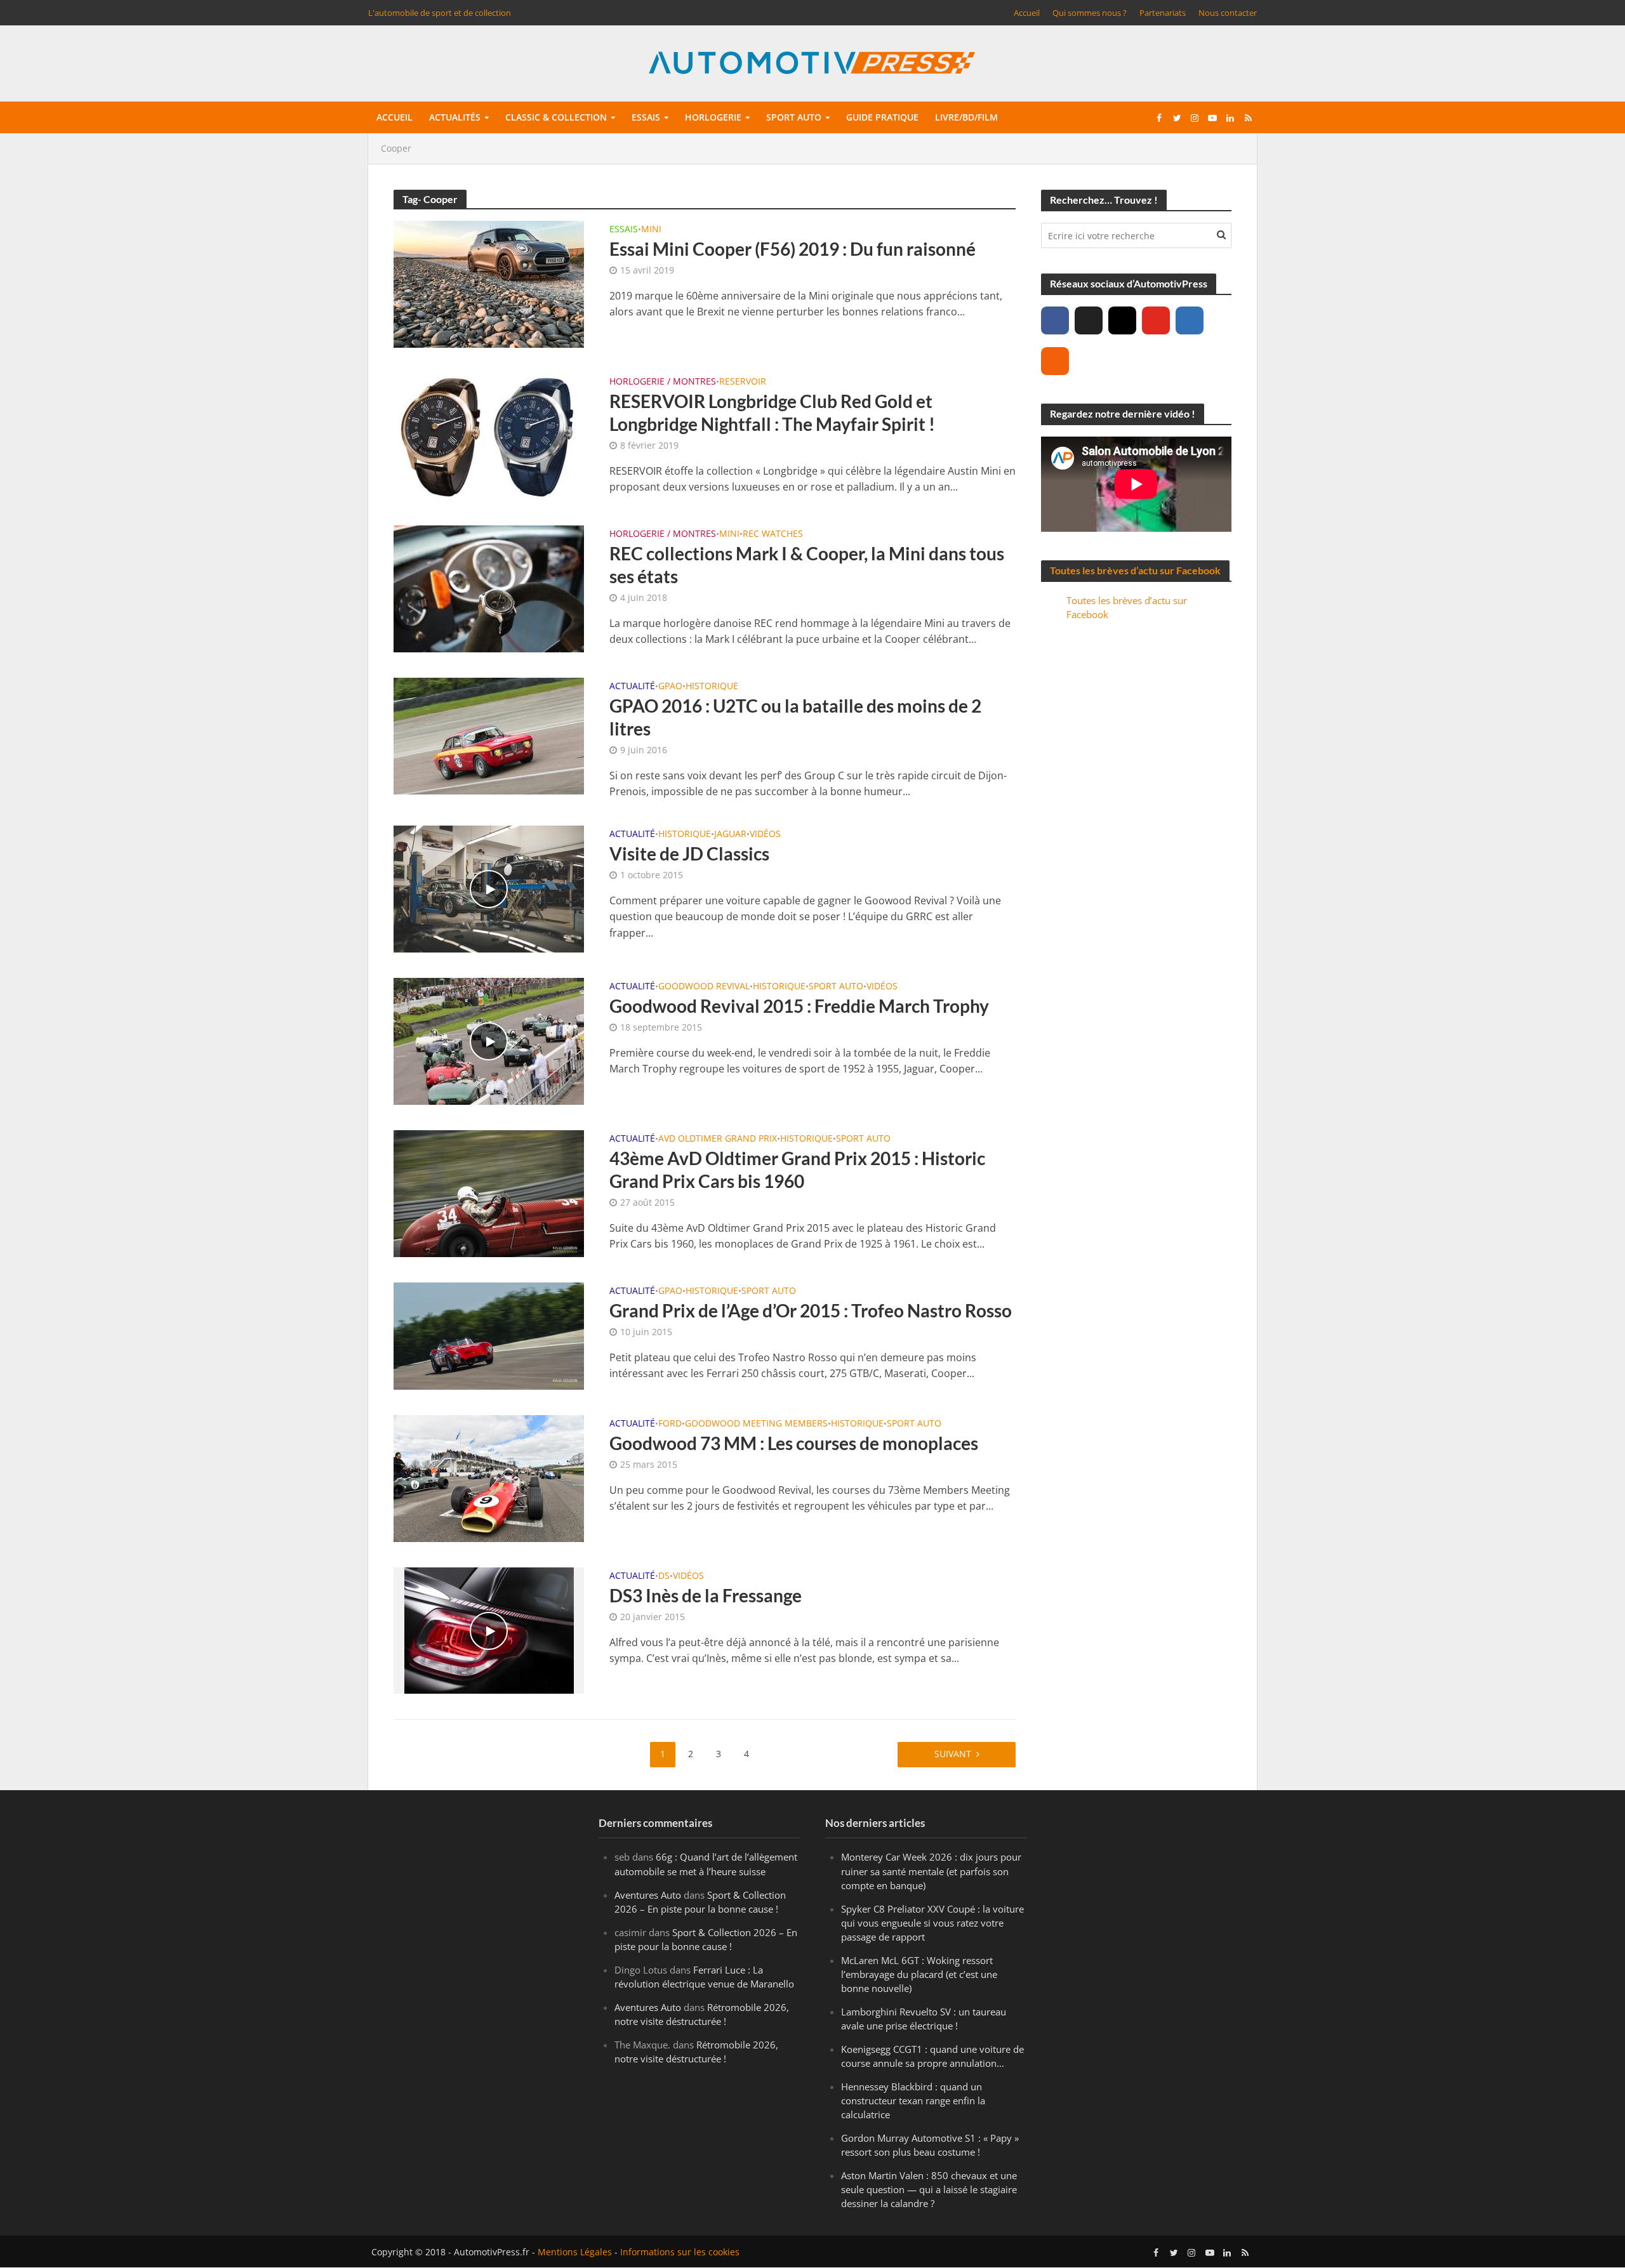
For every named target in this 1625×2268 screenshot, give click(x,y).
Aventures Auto (648, 1895)
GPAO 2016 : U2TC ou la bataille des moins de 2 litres (795, 717)
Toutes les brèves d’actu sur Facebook (1135, 570)
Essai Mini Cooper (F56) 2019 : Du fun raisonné (793, 249)
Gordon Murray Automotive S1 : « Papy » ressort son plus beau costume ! (930, 2146)
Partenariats (1163, 13)
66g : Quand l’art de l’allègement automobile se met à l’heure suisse (706, 1864)
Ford (670, 1424)
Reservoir (743, 382)
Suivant (953, 1754)
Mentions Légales (575, 2252)
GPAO (670, 687)
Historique (712, 687)
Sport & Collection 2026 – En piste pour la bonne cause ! (700, 1902)
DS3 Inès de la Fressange (706, 1595)
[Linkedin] (1190, 320)
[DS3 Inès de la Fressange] (489, 1630)
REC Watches (773, 534)
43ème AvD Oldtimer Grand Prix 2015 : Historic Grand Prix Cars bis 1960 (797, 1170)
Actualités (455, 117)
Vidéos (765, 834)
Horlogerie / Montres (663, 382)
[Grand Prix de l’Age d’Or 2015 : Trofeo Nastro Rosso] (489, 1335)
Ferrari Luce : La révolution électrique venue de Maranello (704, 1977)
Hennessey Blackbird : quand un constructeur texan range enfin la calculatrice (913, 2100)
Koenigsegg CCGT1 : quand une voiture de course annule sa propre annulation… (932, 2056)
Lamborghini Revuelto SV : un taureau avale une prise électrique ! (924, 2019)
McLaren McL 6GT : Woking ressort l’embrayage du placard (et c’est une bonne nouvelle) (919, 1974)
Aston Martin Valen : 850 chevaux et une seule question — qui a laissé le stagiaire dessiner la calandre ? (929, 2190)
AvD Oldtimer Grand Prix (718, 1139)
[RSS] (1055, 361)
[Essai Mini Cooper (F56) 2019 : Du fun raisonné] (489, 283)
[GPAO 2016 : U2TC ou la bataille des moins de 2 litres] (489, 735)
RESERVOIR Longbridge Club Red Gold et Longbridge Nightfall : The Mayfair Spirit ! (772, 412)
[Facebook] (1055, 320)
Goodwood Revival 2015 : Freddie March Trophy (799, 1006)
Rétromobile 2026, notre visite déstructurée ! (702, 2014)
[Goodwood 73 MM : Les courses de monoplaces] (489, 1477)
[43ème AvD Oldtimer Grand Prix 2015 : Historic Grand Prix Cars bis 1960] (489, 1192)
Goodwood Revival (704, 987)
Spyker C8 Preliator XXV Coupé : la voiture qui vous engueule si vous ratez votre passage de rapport (932, 1923)
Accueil (1027, 13)
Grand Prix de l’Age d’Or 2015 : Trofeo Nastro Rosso (811, 1310)
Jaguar (730, 834)
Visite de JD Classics (689, 854)
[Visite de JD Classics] (489, 888)
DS (664, 1576)
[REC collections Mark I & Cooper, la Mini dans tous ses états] (489, 588)
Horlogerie (713, 117)
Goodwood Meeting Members (756, 1424)
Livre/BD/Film (966, 117)
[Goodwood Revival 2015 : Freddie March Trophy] (489, 1040)
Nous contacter (1228, 13)
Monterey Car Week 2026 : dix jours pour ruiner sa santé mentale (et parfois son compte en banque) (931, 1871)
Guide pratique (882, 117)
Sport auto (794, 117)
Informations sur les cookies (680, 2252)
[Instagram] (1122, 320)
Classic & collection (556, 117)
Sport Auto (836, 987)
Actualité (632, 687)
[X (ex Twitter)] (1089, 320)
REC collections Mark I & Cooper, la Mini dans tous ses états (807, 565)
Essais (646, 117)
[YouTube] (1156, 320)
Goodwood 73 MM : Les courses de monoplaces (794, 1443)
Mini (651, 230)
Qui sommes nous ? (1090, 13)
